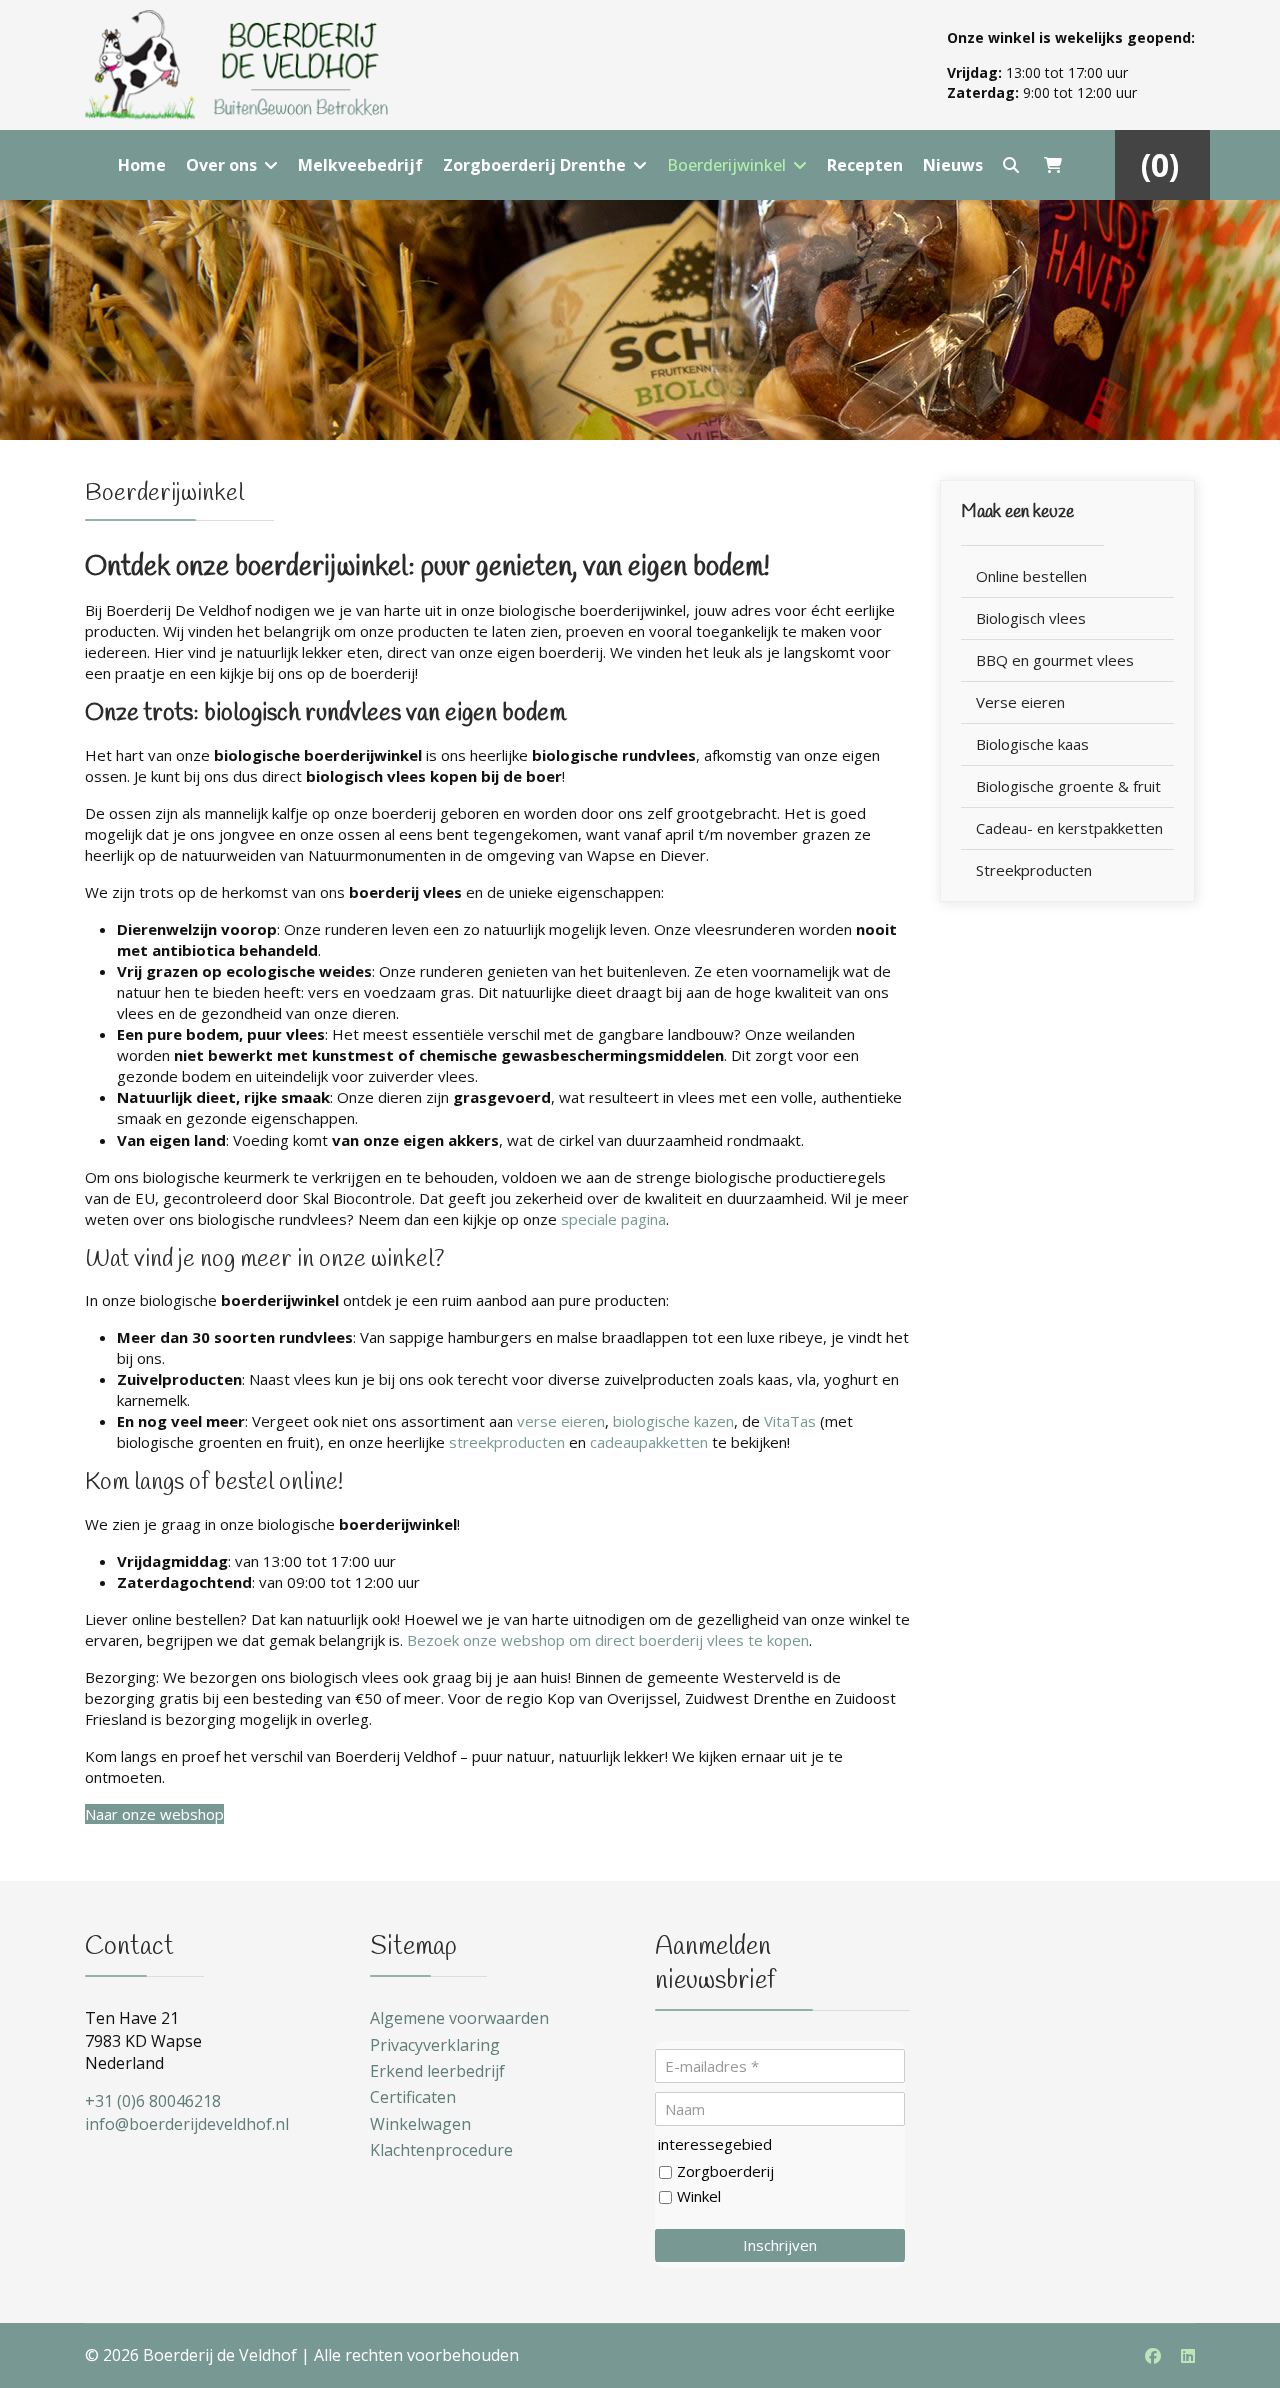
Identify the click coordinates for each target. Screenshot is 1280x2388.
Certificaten (413, 2097)
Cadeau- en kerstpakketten (1069, 828)
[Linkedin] (1188, 2356)
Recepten (865, 165)
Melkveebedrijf (360, 165)
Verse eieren (1020, 702)
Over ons (221, 165)
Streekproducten (1034, 870)
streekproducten (507, 1442)
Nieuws (953, 165)
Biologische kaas (1032, 744)
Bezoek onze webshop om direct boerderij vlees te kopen (608, 1640)
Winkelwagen (420, 2124)
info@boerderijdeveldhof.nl (187, 2124)
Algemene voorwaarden (459, 2018)
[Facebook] (1153, 2356)
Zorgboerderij (725, 2171)
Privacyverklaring (435, 2045)
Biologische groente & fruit (1068, 786)
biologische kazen (673, 1421)
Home (142, 165)
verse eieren (561, 1421)
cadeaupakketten (649, 1442)
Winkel (699, 2196)
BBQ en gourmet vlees (1055, 660)
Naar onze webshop (154, 1814)
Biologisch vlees (1031, 618)
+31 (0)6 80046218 (153, 2101)
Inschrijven (780, 2245)
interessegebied (715, 2144)
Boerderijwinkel (726, 165)
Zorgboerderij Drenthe (534, 165)
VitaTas (790, 1421)
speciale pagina (613, 1219)
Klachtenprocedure (441, 2150)
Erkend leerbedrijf (437, 2071)
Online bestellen (1031, 576)
